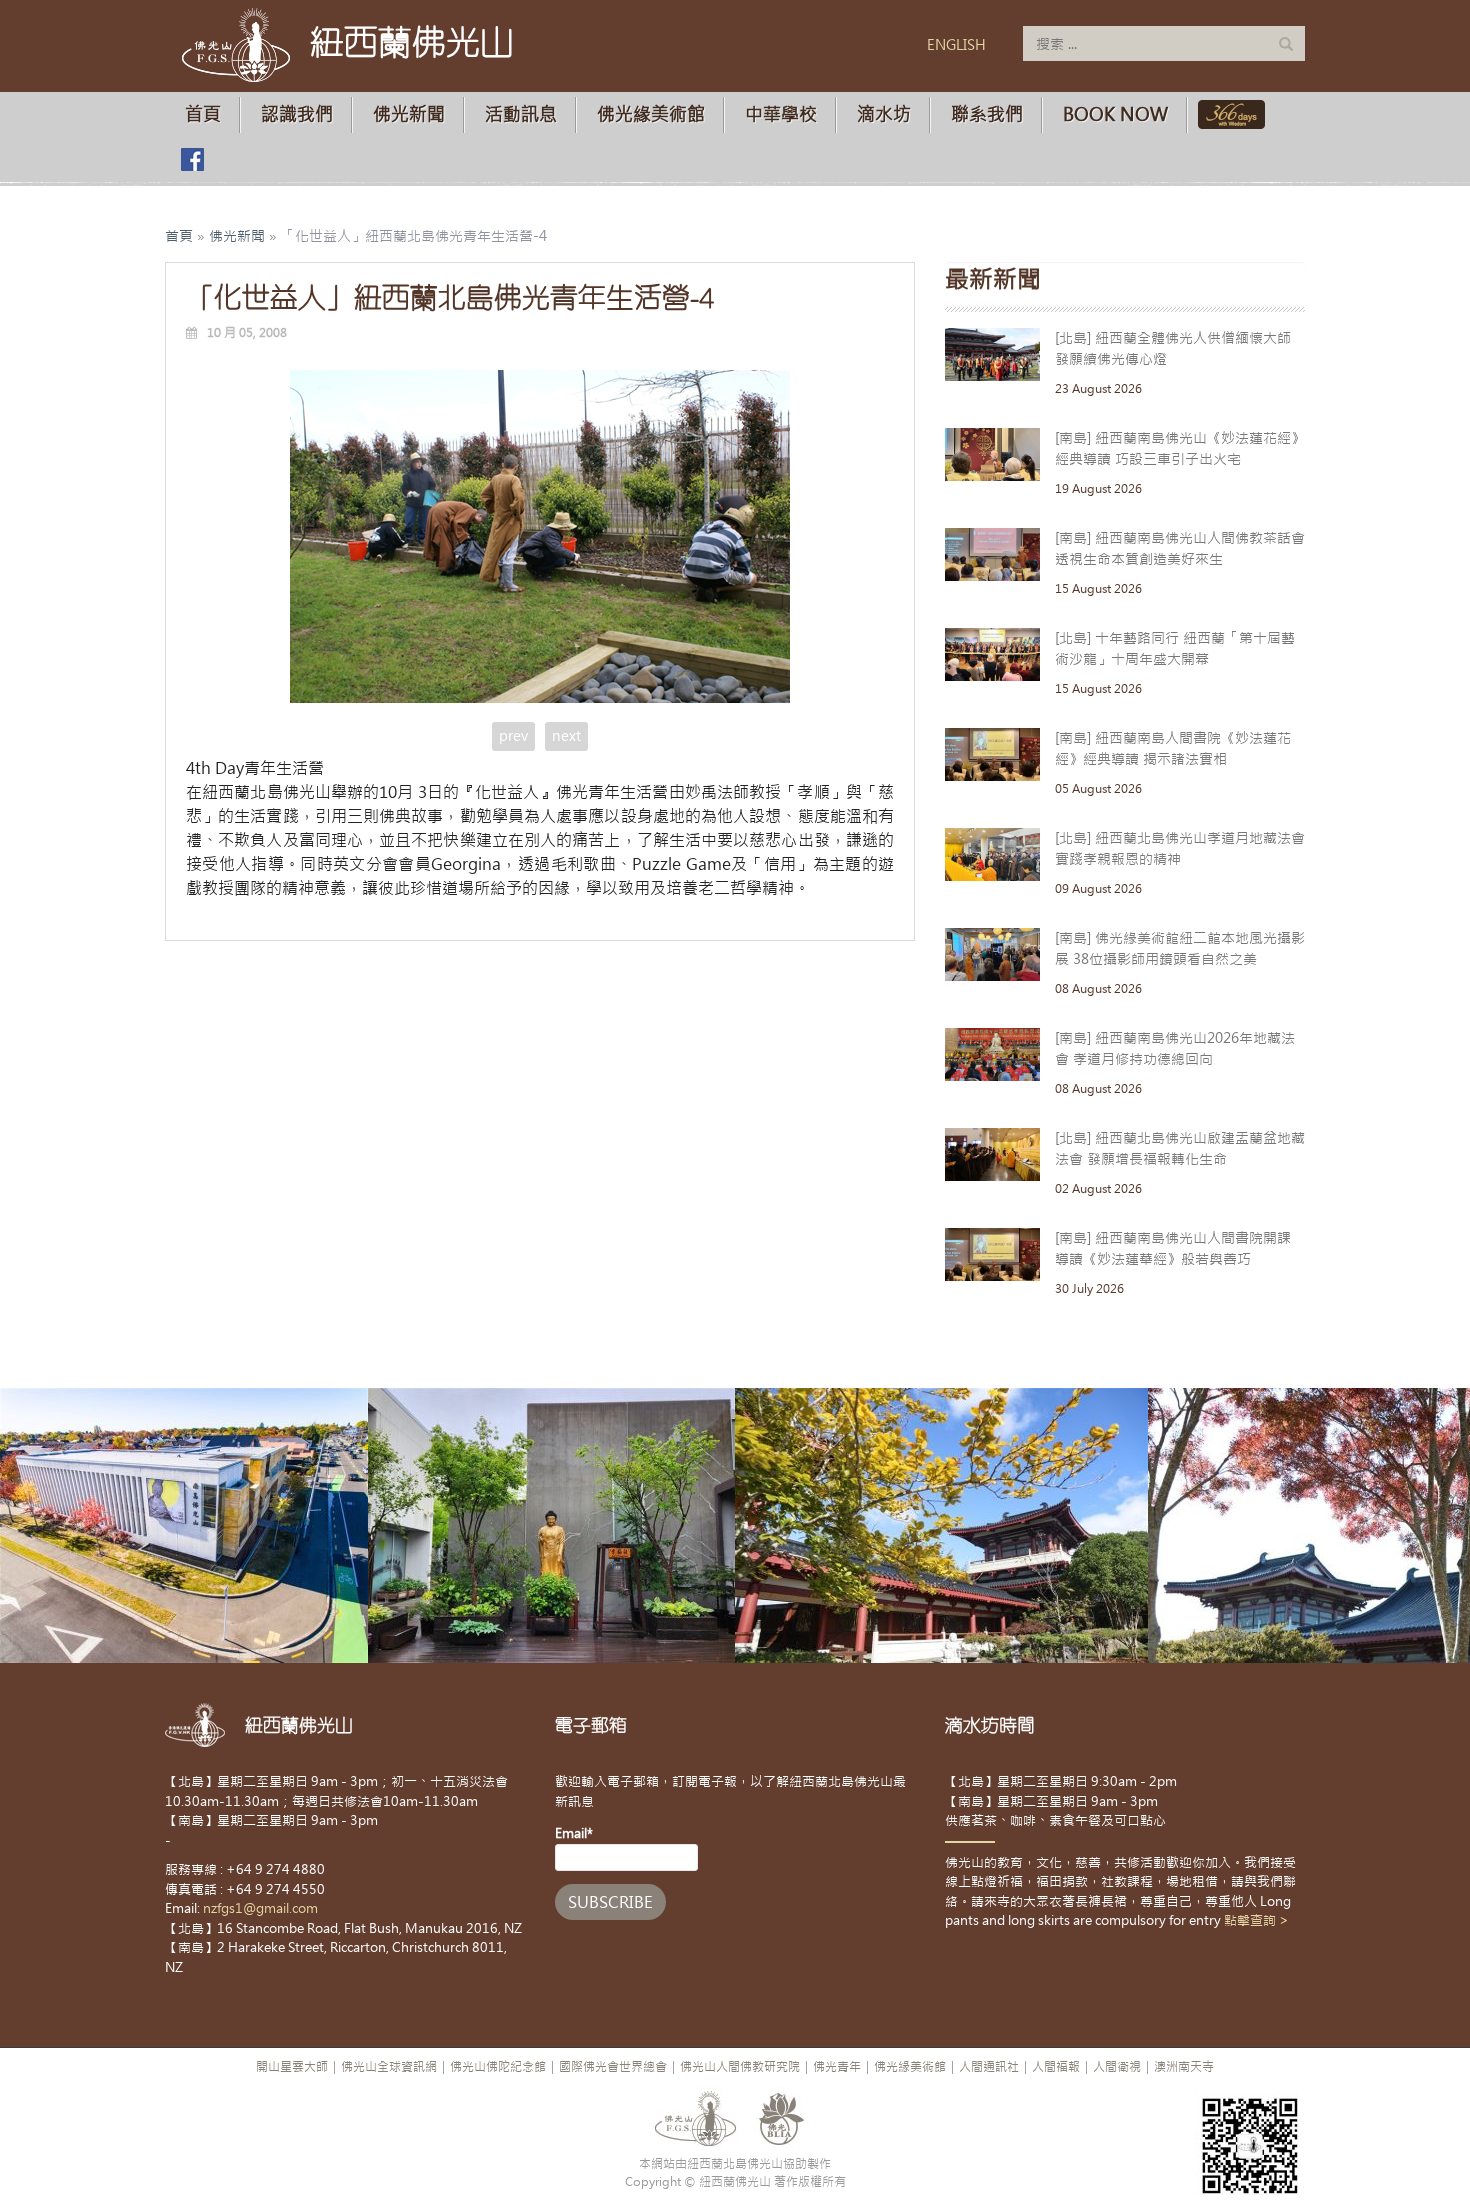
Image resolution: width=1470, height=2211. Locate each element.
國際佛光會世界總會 (613, 2067)
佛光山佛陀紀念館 (498, 2067)
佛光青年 (837, 2067)
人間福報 (1056, 2067)
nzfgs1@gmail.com (260, 1908)
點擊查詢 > (1256, 1920)
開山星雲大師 (292, 2067)
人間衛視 (1117, 2067)
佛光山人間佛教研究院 (740, 2067)
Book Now (1115, 114)
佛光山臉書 (192, 159)
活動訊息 (521, 114)
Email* (574, 1833)
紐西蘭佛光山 (412, 42)
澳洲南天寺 (1184, 2067)
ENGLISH (956, 45)
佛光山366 (1227, 114)
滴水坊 (884, 114)
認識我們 (297, 114)
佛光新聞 (409, 114)
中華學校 (781, 114)
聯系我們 (987, 114)
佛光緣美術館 (651, 114)
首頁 (203, 114)
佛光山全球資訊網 (389, 2067)
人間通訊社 (989, 2067)
